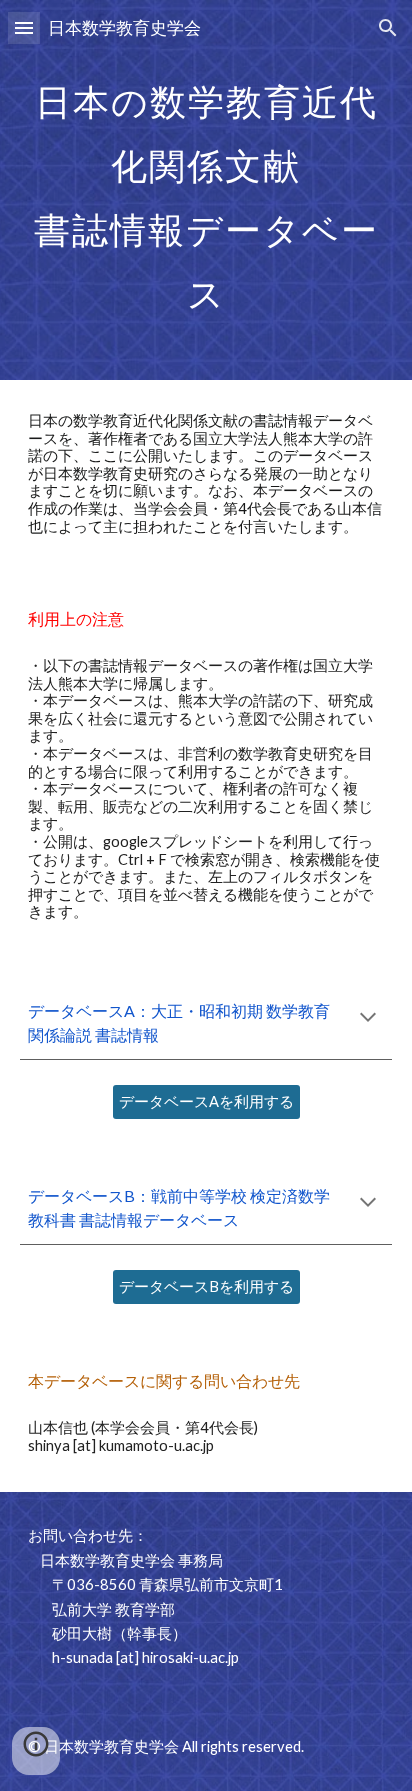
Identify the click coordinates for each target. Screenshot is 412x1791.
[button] (24, 27)
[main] (206, 190)
